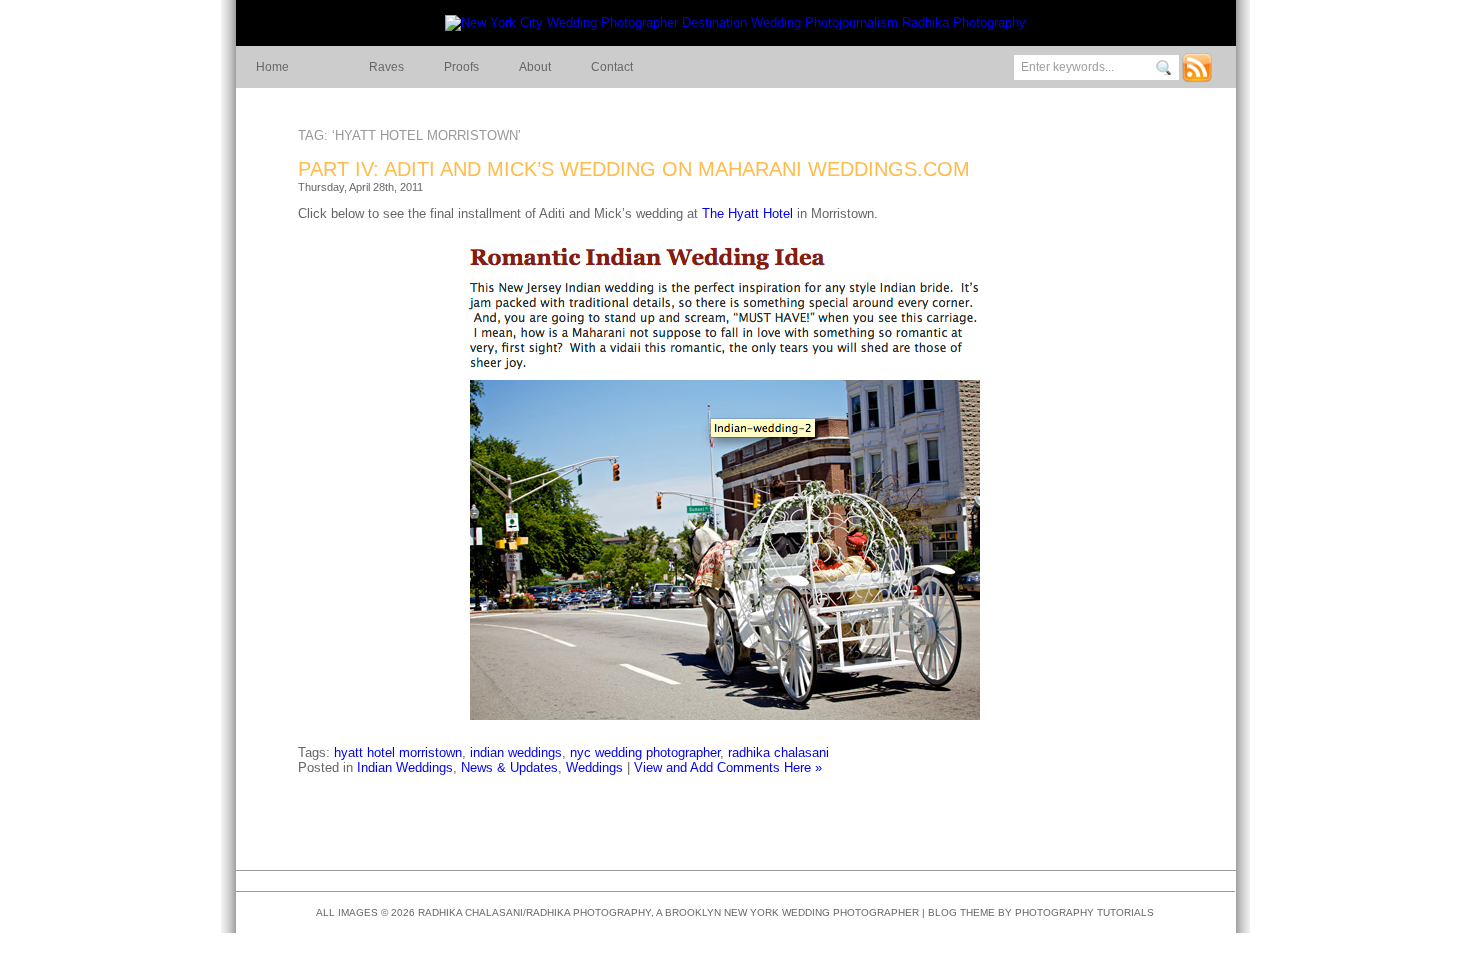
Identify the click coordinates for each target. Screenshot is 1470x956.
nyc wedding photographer (645, 752)
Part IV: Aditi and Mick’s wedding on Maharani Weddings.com (634, 169)
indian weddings (516, 752)
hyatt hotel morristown (398, 752)
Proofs (461, 67)
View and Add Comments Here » (728, 767)
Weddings (594, 767)
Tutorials (1125, 912)
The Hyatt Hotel (747, 213)
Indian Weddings (405, 767)
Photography (1054, 912)
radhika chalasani (778, 752)
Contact (612, 67)
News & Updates (509, 767)
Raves (386, 67)
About (535, 67)
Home (272, 67)
